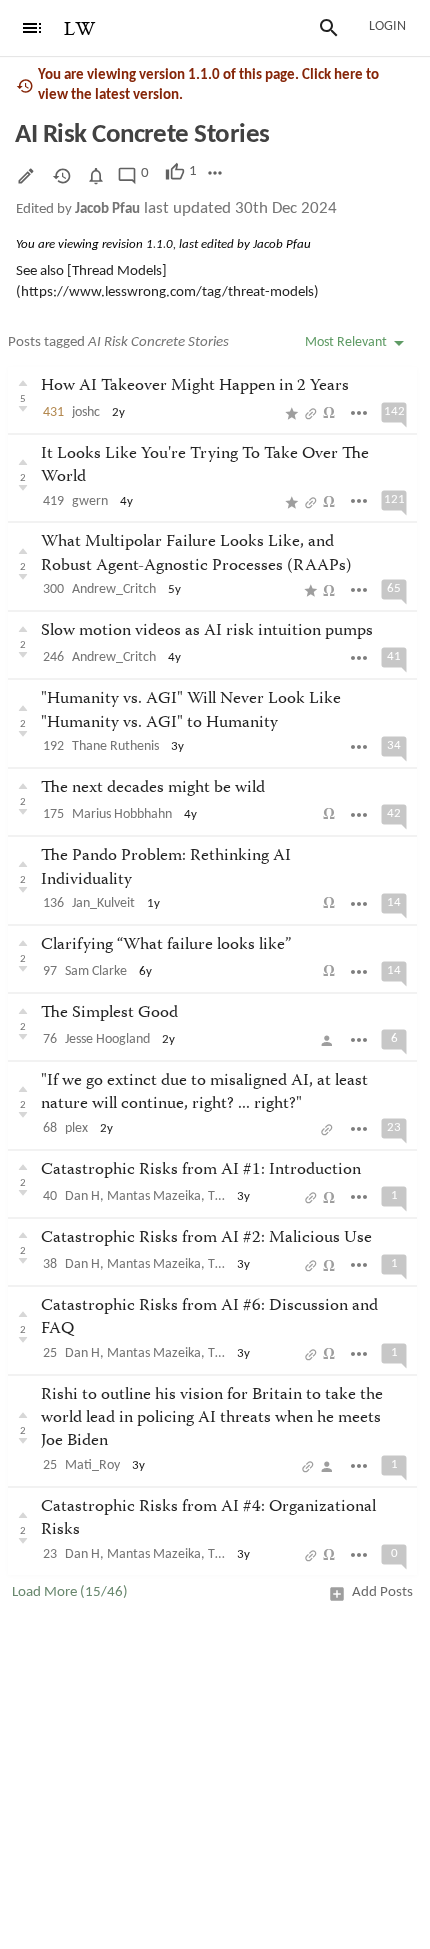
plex (76, 1128)
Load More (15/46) (70, 1592)
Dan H (82, 1196)
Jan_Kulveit (103, 903)
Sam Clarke (96, 971)
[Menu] (32, 28)
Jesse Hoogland (107, 1039)
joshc (86, 412)
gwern (90, 501)
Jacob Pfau (107, 209)
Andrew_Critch (114, 589)
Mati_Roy (92, 1465)
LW (80, 29)
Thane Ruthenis (115, 746)
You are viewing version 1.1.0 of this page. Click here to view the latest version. (208, 85)
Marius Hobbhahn (122, 814)
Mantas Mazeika (154, 1196)
